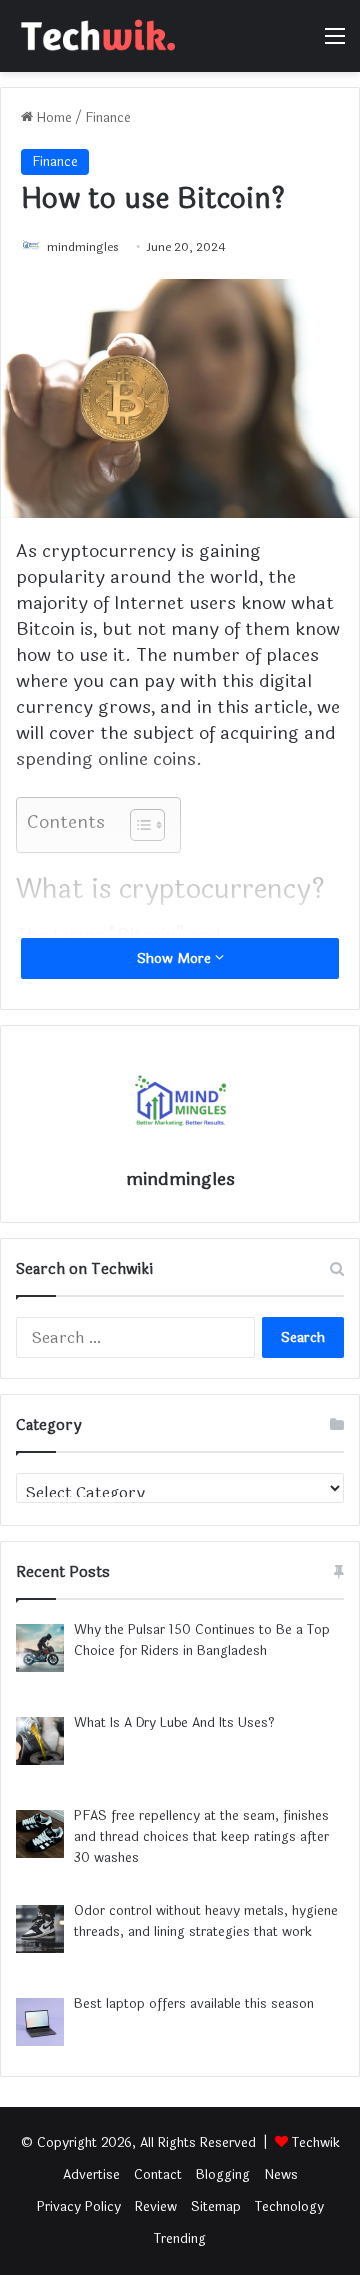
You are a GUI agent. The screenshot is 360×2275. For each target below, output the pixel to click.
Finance (108, 118)
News (281, 2175)
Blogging (223, 2175)
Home (52, 118)
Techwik (316, 2143)
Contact (158, 2175)
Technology (289, 2207)
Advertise (91, 2175)
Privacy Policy (79, 2207)
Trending (180, 2239)
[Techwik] (95, 36)
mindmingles (83, 247)
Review (156, 2207)
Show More (176, 958)
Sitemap (216, 2207)
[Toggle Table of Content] (137, 825)
